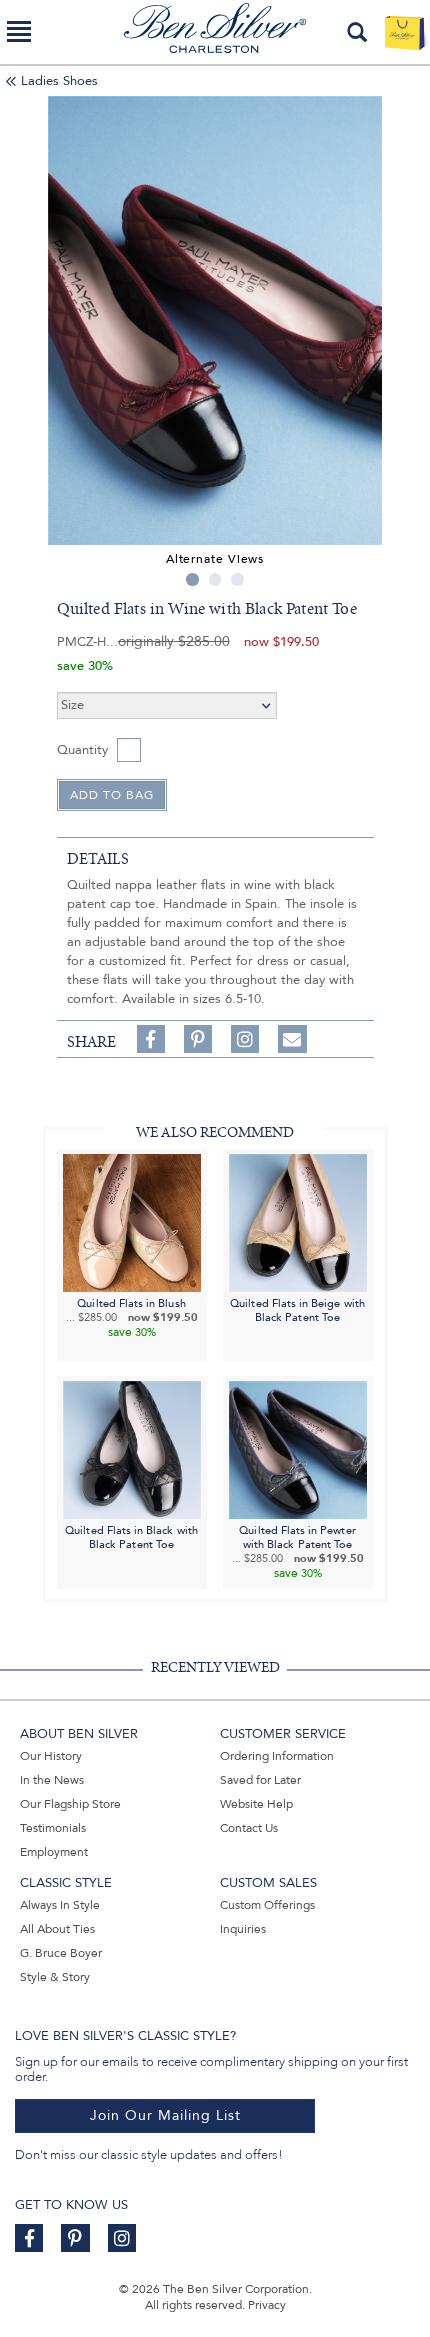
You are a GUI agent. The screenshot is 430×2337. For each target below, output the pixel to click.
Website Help (256, 1804)
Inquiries (243, 1929)
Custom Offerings (267, 1905)
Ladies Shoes (59, 81)
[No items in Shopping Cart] (404, 32)
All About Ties (57, 1929)
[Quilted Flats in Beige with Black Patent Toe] (298, 1221)
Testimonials (53, 1828)
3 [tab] (237, 579)
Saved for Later (260, 1780)
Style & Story (55, 1977)
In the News (52, 1780)
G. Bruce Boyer (61, 1953)
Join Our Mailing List (165, 2115)
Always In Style (60, 1905)
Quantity (82, 750)
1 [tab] (192, 579)
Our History (51, 1756)
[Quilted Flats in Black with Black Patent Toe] (132, 1449)
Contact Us (249, 1828)
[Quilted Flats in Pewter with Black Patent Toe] (298, 1449)
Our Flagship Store (70, 1804)
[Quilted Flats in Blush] (132, 1221)
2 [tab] (215, 579)
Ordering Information (277, 1756)
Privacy (267, 2305)
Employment (54, 1852)
